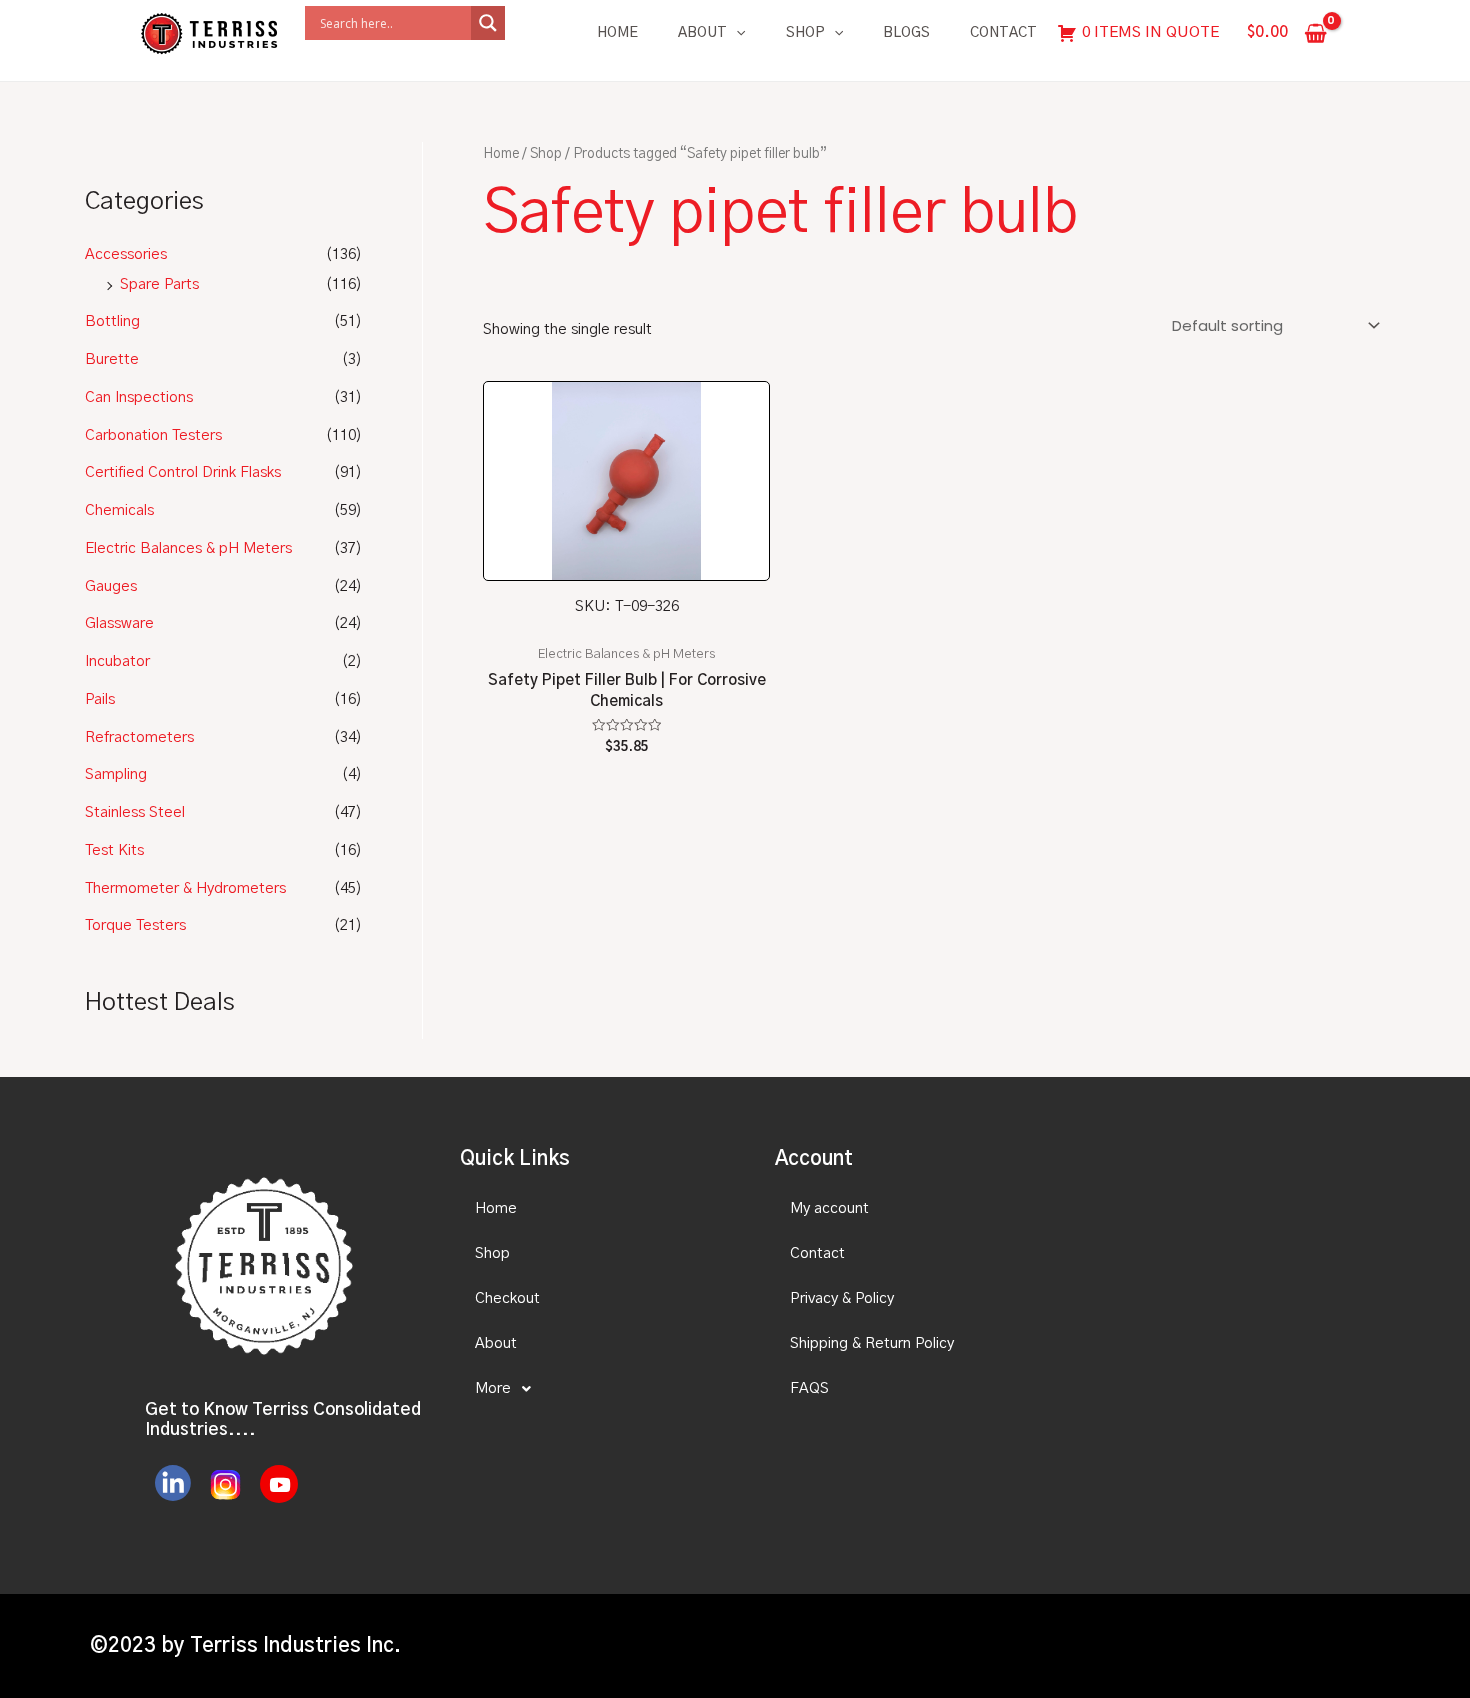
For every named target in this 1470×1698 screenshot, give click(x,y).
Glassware (119, 623)
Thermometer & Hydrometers (185, 888)
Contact (1003, 33)
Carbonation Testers (153, 435)
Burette (112, 359)
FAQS (809, 1388)
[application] (736, 33)
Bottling (112, 321)
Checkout (507, 1298)
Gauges (111, 586)
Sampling (116, 774)
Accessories (126, 254)
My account (829, 1208)
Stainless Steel (135, 812)
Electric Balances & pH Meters (188, 548)
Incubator (117, 661)
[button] (600, 1389)
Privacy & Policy (842, 1298)
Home (617, 33)
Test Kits (114, 850)
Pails (100, 699)
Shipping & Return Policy (872, 1343)
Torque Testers (135, 925)
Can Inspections (139, 397)
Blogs (906, 33)
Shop (805, 33)
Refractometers (139, 737)
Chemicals (119, 510)
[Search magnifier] (488, 23)
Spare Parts (159, 284)
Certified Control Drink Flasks (183, 472)
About (702, 33)
